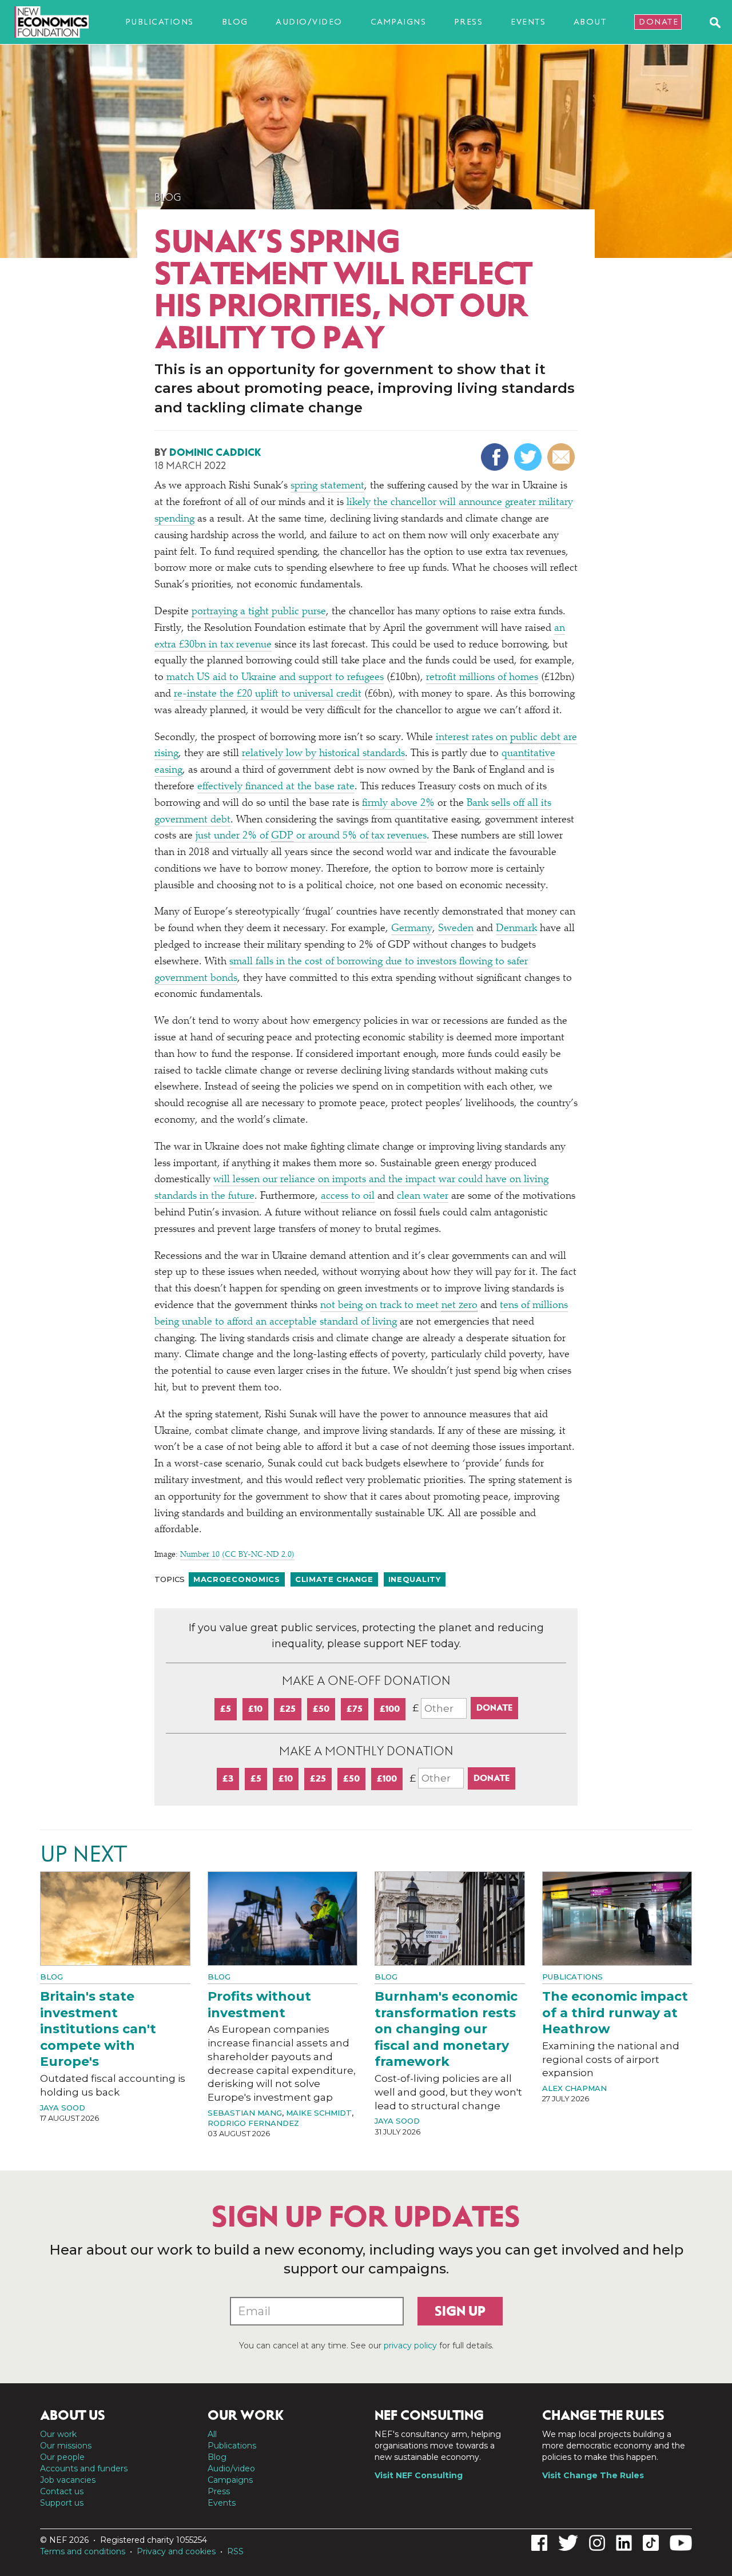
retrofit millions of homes (482, 678)
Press (469, 22)
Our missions (66, 2446)
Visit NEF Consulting (419, 2475)
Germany (412, 929)
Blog (235, 22)
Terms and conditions (83, 2551)
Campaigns (399, 22)
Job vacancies (68, 2480)
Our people (62, 2457)
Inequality (415, 1579)
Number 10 (200, 1555)
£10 (255, 1709)
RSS (235, 2551)
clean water (423, 1196)
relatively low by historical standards (323, 754)
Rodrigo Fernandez (253, 2123)
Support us (62, 2503)
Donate (659, 22)
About (590, 22)
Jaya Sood (63, 2108)
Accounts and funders (84, 2468)
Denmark (516, 929)
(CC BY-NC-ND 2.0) (258, 1555)
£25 (288, 1709)
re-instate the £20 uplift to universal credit (268, 694)
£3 (228, 1778)
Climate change (334, 1579)
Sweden (456, 929)
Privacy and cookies (176, 2551)
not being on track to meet (399, 1306)
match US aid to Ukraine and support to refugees (275, 678)
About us (73, 2415)
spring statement (327, 486)
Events (528, 22)
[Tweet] (529, 457)
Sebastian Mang (245, 2113)
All (212, 2434)
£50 (321, 1709)
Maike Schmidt (319, 2113)
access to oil (348, 1196)
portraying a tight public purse (259, 612)
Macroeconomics (237, 1579)
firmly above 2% (398, 804)
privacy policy (410, 2346)
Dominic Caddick (215, 452)
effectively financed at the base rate (276, 787)
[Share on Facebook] (496, 457)
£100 (390, 1709)
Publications (160, 22)
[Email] (562, 457)
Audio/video (309, 22)
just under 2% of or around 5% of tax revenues (311, 836)
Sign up (460, 2311)
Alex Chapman (574, 2088)
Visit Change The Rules (593, 2475)
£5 (226, 1709)
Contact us (62, 2491)
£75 (355, 1709)
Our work (58, 2434)
